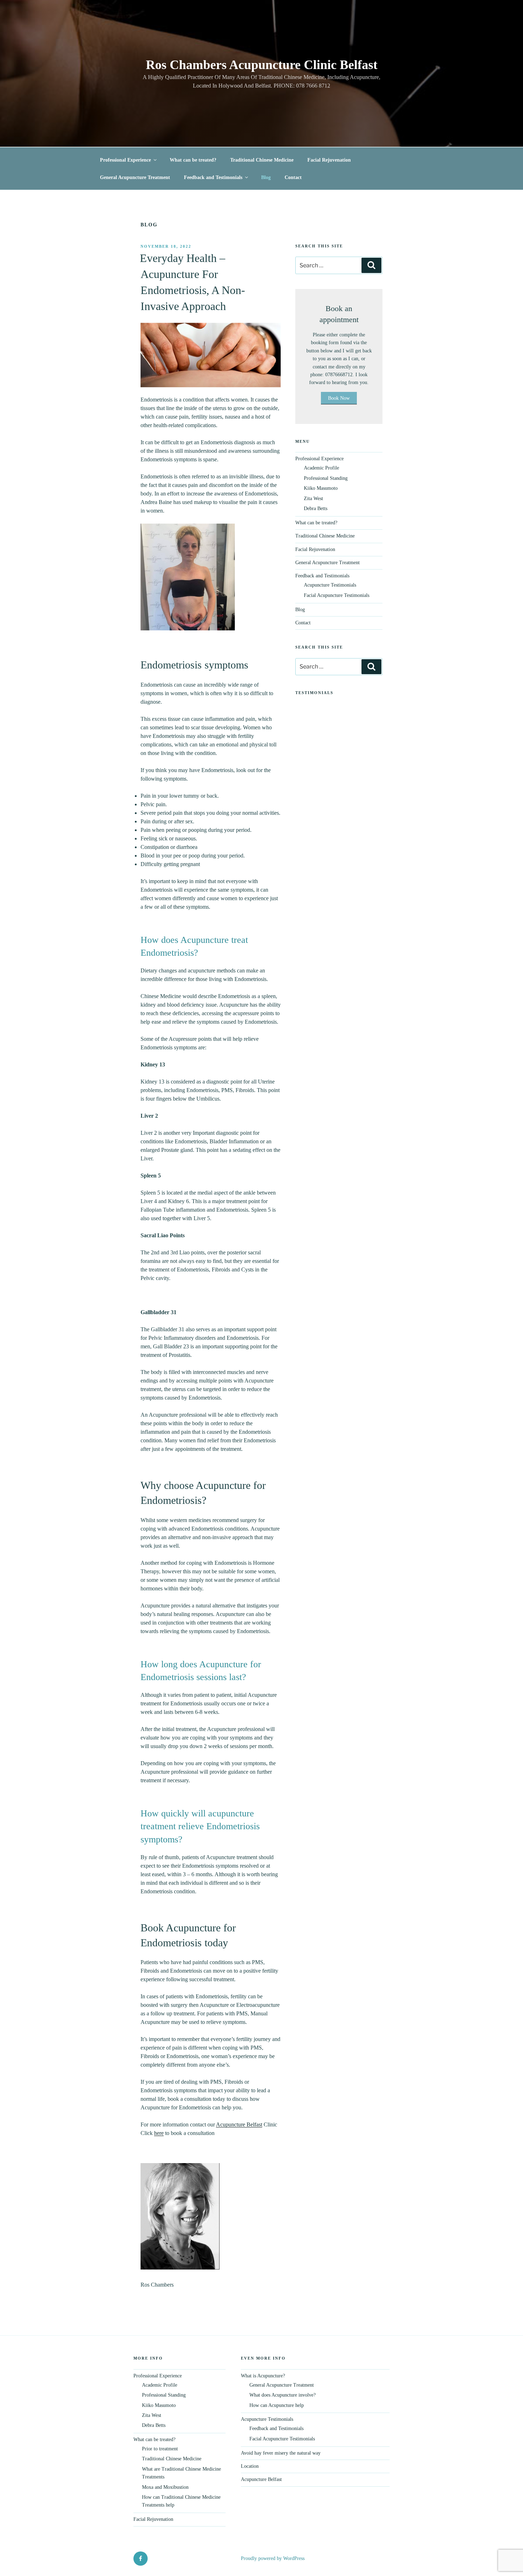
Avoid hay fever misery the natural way (281, 2453)
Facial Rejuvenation (329, 160)
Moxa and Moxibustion (165, 2487)
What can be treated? (193, 160)
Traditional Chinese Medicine (262, 160)
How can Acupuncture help (277, 2405)
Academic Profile (321, 468)
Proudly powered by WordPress (273, 2558)
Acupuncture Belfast (239, 2124)
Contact (293, 177)
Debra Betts (316, 508)
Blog (266, 177)
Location (250, 2466)
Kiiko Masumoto (321, 488)
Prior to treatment (160, 2449)
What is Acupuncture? (263, 2376)
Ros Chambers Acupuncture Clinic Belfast (262, 65)
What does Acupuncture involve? (282, 2395)
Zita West (313, 499)
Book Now (339, 398)
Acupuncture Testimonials (330, 585)
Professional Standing (326, 478)
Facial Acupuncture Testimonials (337, 595)
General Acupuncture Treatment (135, 177)
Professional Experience (125, 160)
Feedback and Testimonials (213, 177)
